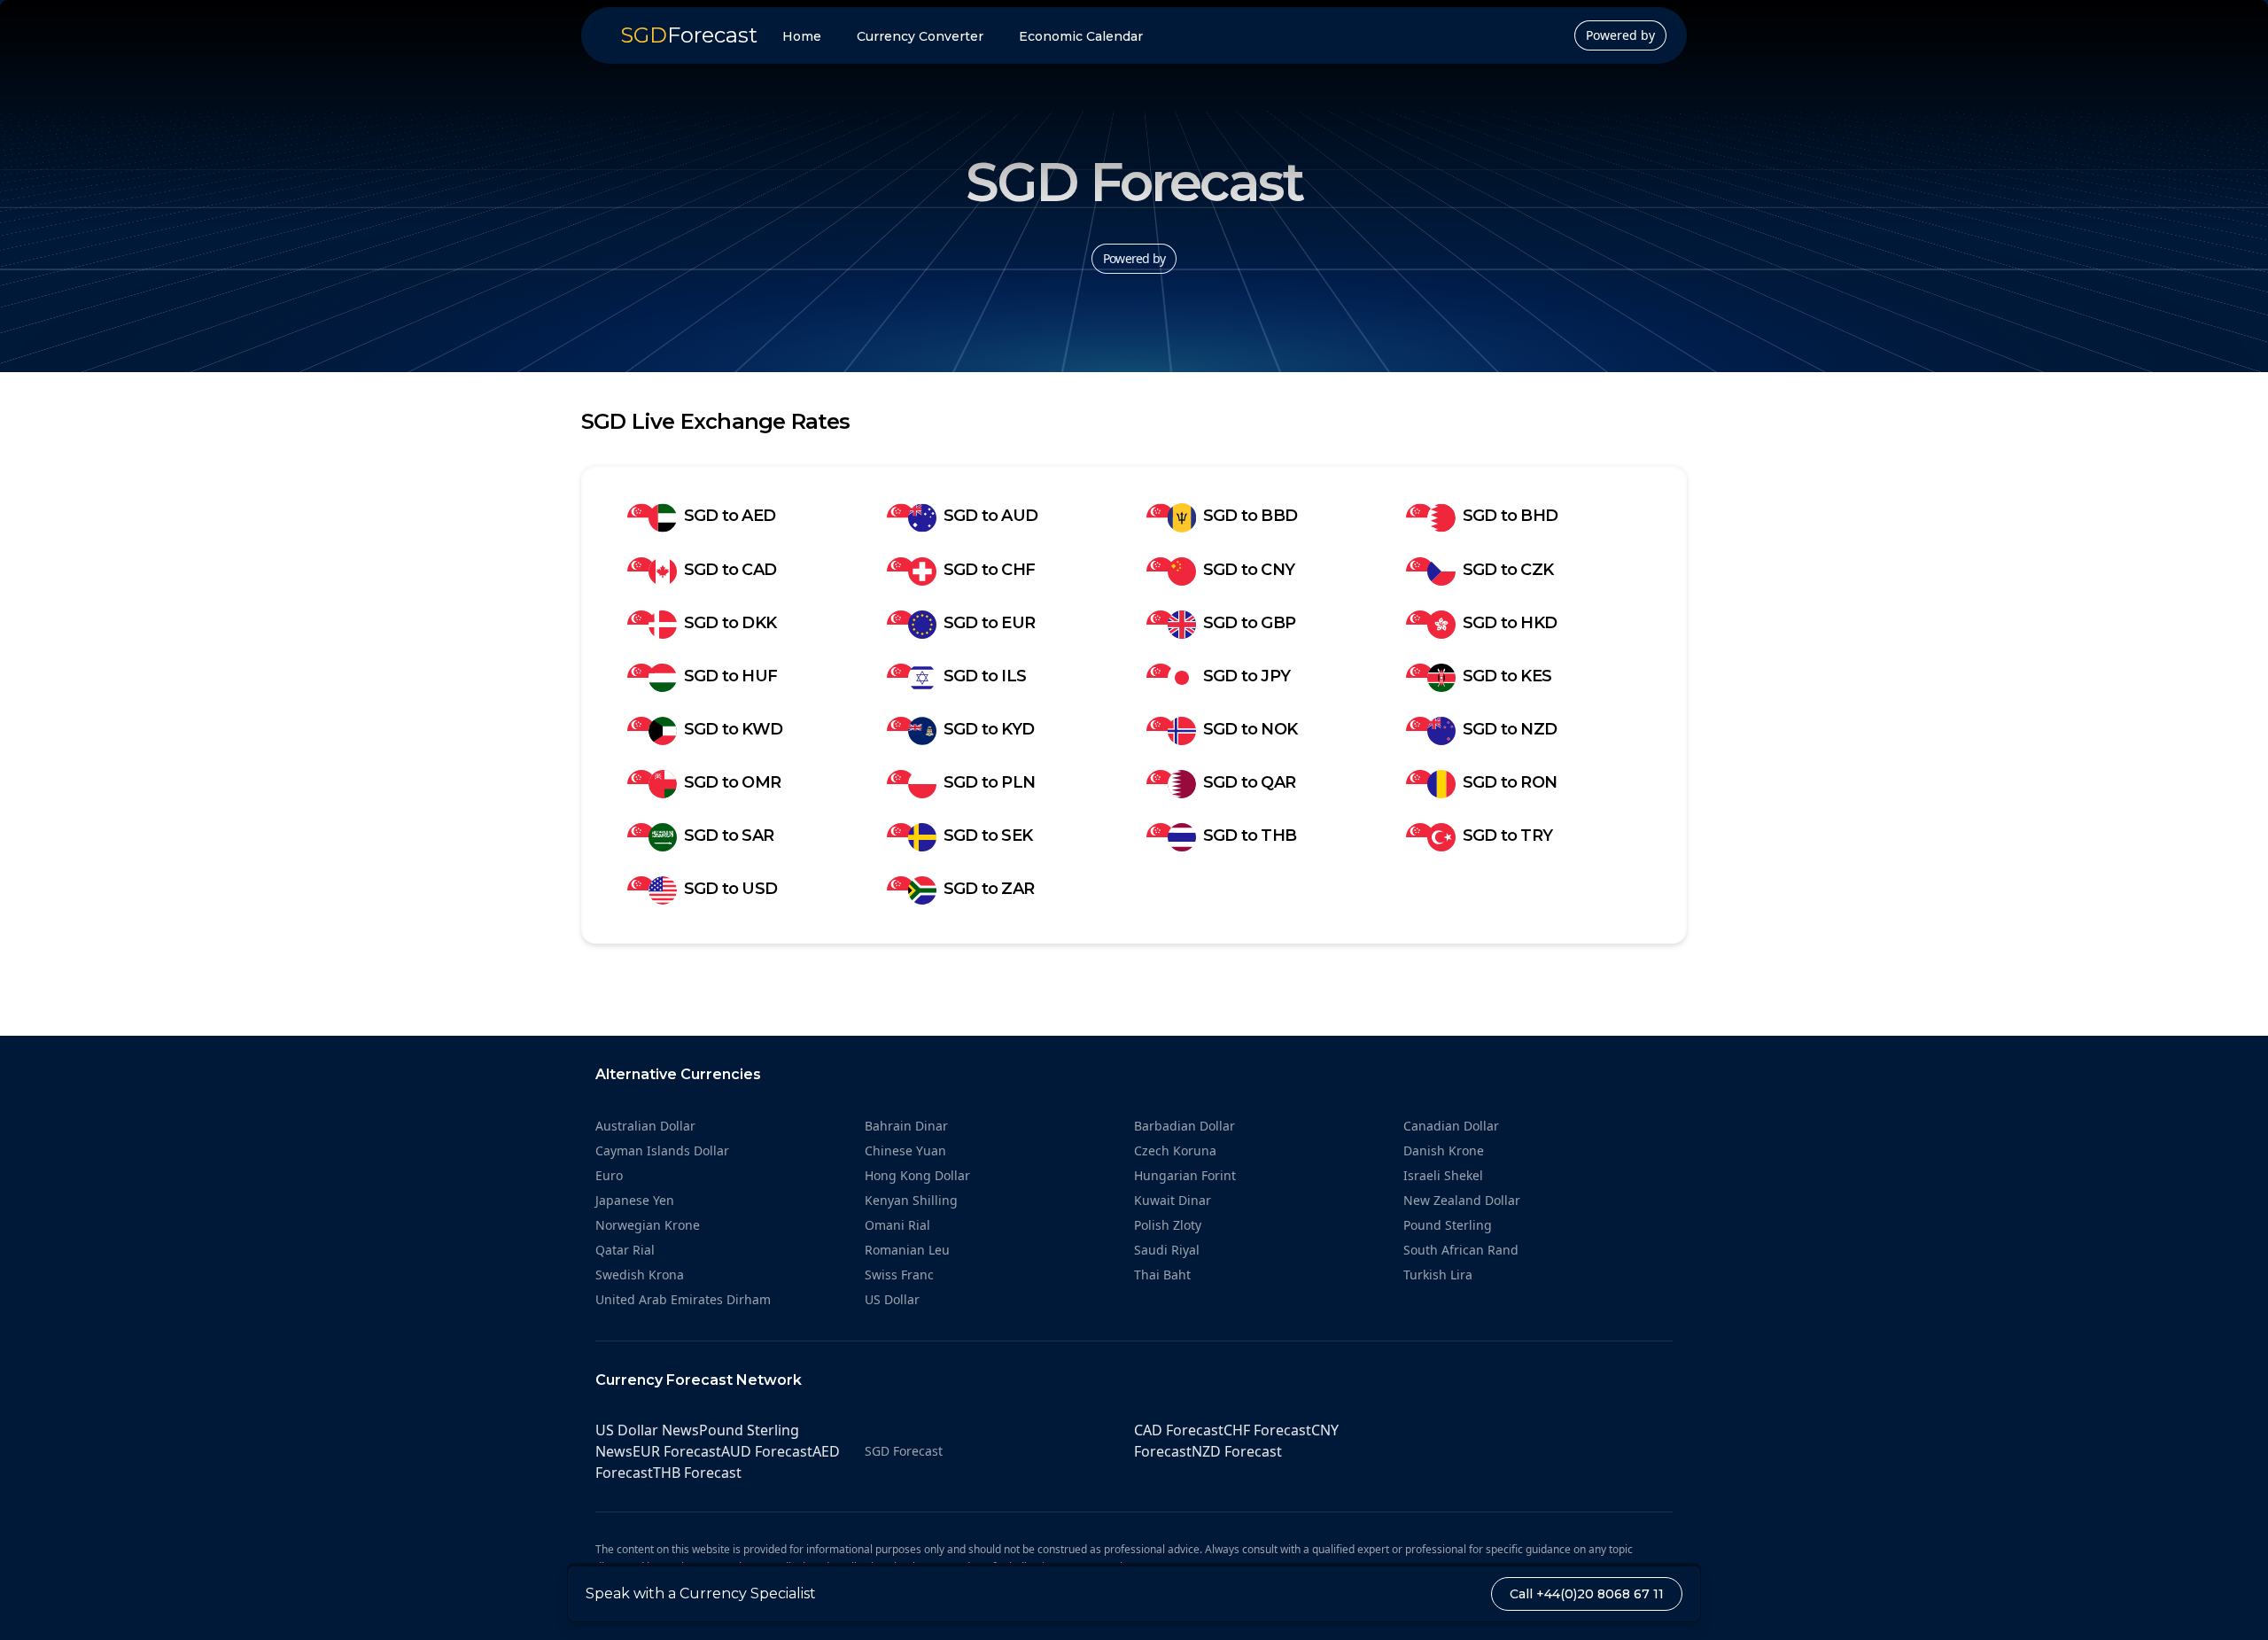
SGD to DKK (730, 623)
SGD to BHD (1510, 516)
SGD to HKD (1510, 623)
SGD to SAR (729, 836)
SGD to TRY (1507, 836)
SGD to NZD (1510, 729)
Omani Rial (897, 1225)
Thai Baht (1162, 1275)
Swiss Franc (899, 1275)
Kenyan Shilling (911, 1200)
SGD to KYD (989, 729)
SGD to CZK (1508, 570)
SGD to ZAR (989, 889)
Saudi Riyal (1167, 1250)
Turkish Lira (1438, 1275)
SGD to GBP (1249, 623)
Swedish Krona (640, 1275)
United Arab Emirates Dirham (683, 1299)
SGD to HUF (730, 676)
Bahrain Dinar (906, 1126)
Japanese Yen (635, 1200)
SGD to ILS (985, 676)
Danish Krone (1444, 1150)
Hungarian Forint (1185, 1175)
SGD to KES (1507, 676)
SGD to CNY (1249, 570)
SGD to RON (1510, 782)
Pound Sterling (1448, 1225)
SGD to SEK (988, 836)
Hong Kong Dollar (917, 1175)
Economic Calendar (1081, 36)
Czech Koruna (1175, 1150)
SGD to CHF (989, 570)
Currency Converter (920, 36)
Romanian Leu (907, 1250)
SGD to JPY (1247, 676)
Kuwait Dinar (1173, 1200)
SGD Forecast (904, 1451)
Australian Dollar (645, 1126)
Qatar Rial (625, 1250)
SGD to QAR (1249, 782)
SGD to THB (1250, 836)
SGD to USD (730, 889)
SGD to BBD (1250, 516)
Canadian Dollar (1451, 1126)
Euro (609, 1175)
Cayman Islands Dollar (662, 1150)
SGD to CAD (730, 570)
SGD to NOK (1250, 729)
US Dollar (892, 1299)
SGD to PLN (989, 782)
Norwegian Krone (648, 1225)
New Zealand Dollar (1462, 1200)
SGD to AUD (990, 516)
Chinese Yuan (905, 1150)
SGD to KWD (733, 729)
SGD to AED (730, 516)
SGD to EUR (989, 623)
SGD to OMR (732, 782)
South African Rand (1461, 1250)
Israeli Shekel (1443, 1175)
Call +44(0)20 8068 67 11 (1587, 1594)
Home (802, 36)
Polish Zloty (1168, 1225)
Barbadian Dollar (1184, 1126)
